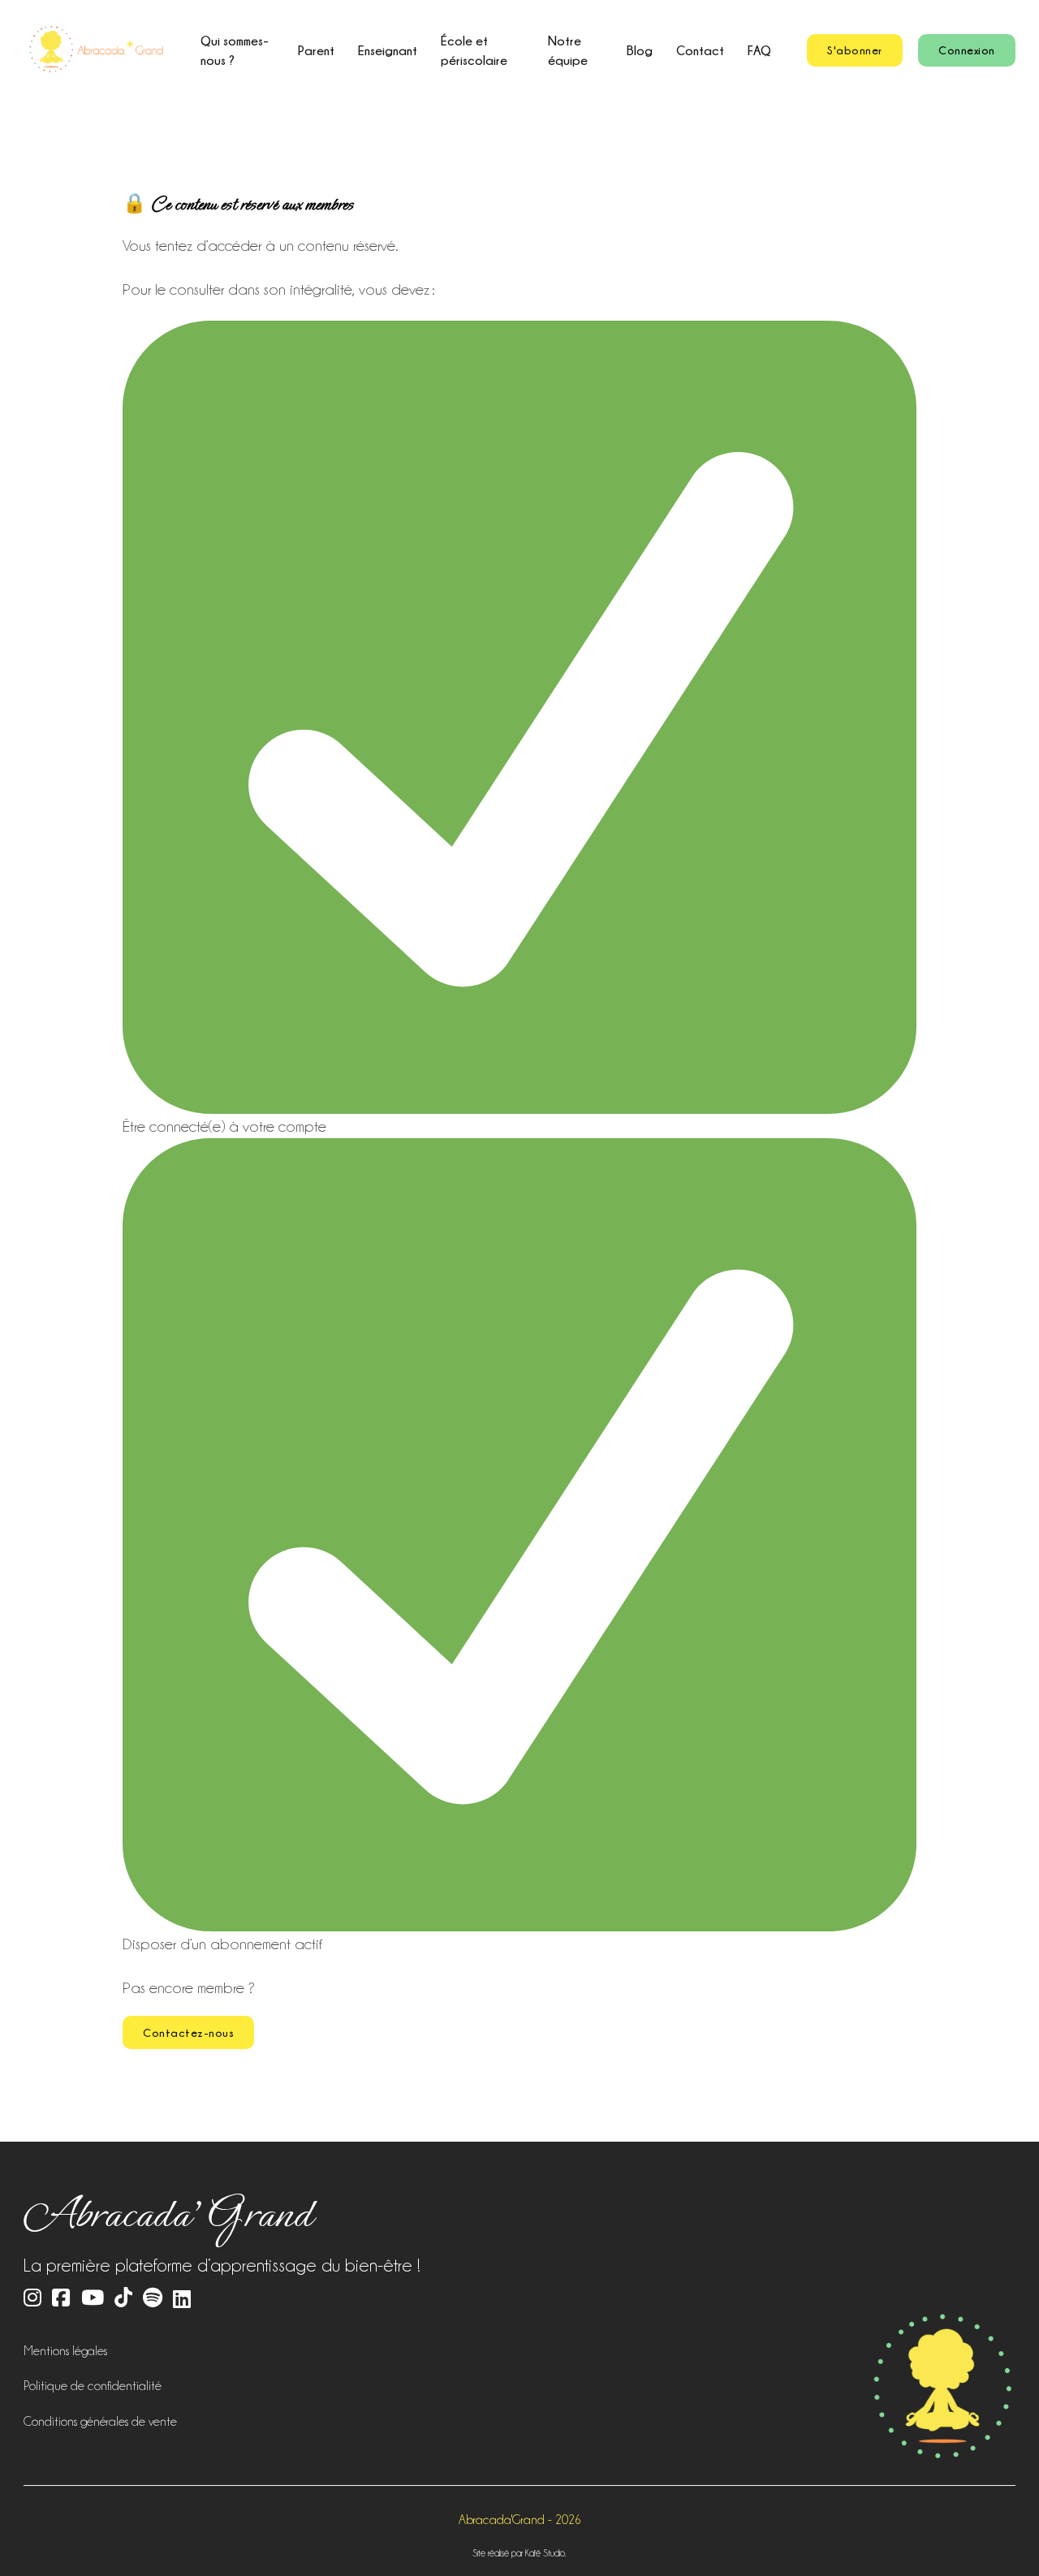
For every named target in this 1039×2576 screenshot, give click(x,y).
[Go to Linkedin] (182, 2300)
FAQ (759, 50)
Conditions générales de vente (100, 2422)
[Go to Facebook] (61, 2300)
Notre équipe (568, 50)
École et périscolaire (474, 50)
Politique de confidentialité (93, 2386)
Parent (316, 50)
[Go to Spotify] (153, 2300)
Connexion (967, 50)
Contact (700, 50)
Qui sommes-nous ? (235, 50)
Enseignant (388, 50)
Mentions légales (65, 2351)
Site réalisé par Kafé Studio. (519, 2553)
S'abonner (855, 50)
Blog (640, 50)
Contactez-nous (188, 2032)
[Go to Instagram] (32, 2300)
